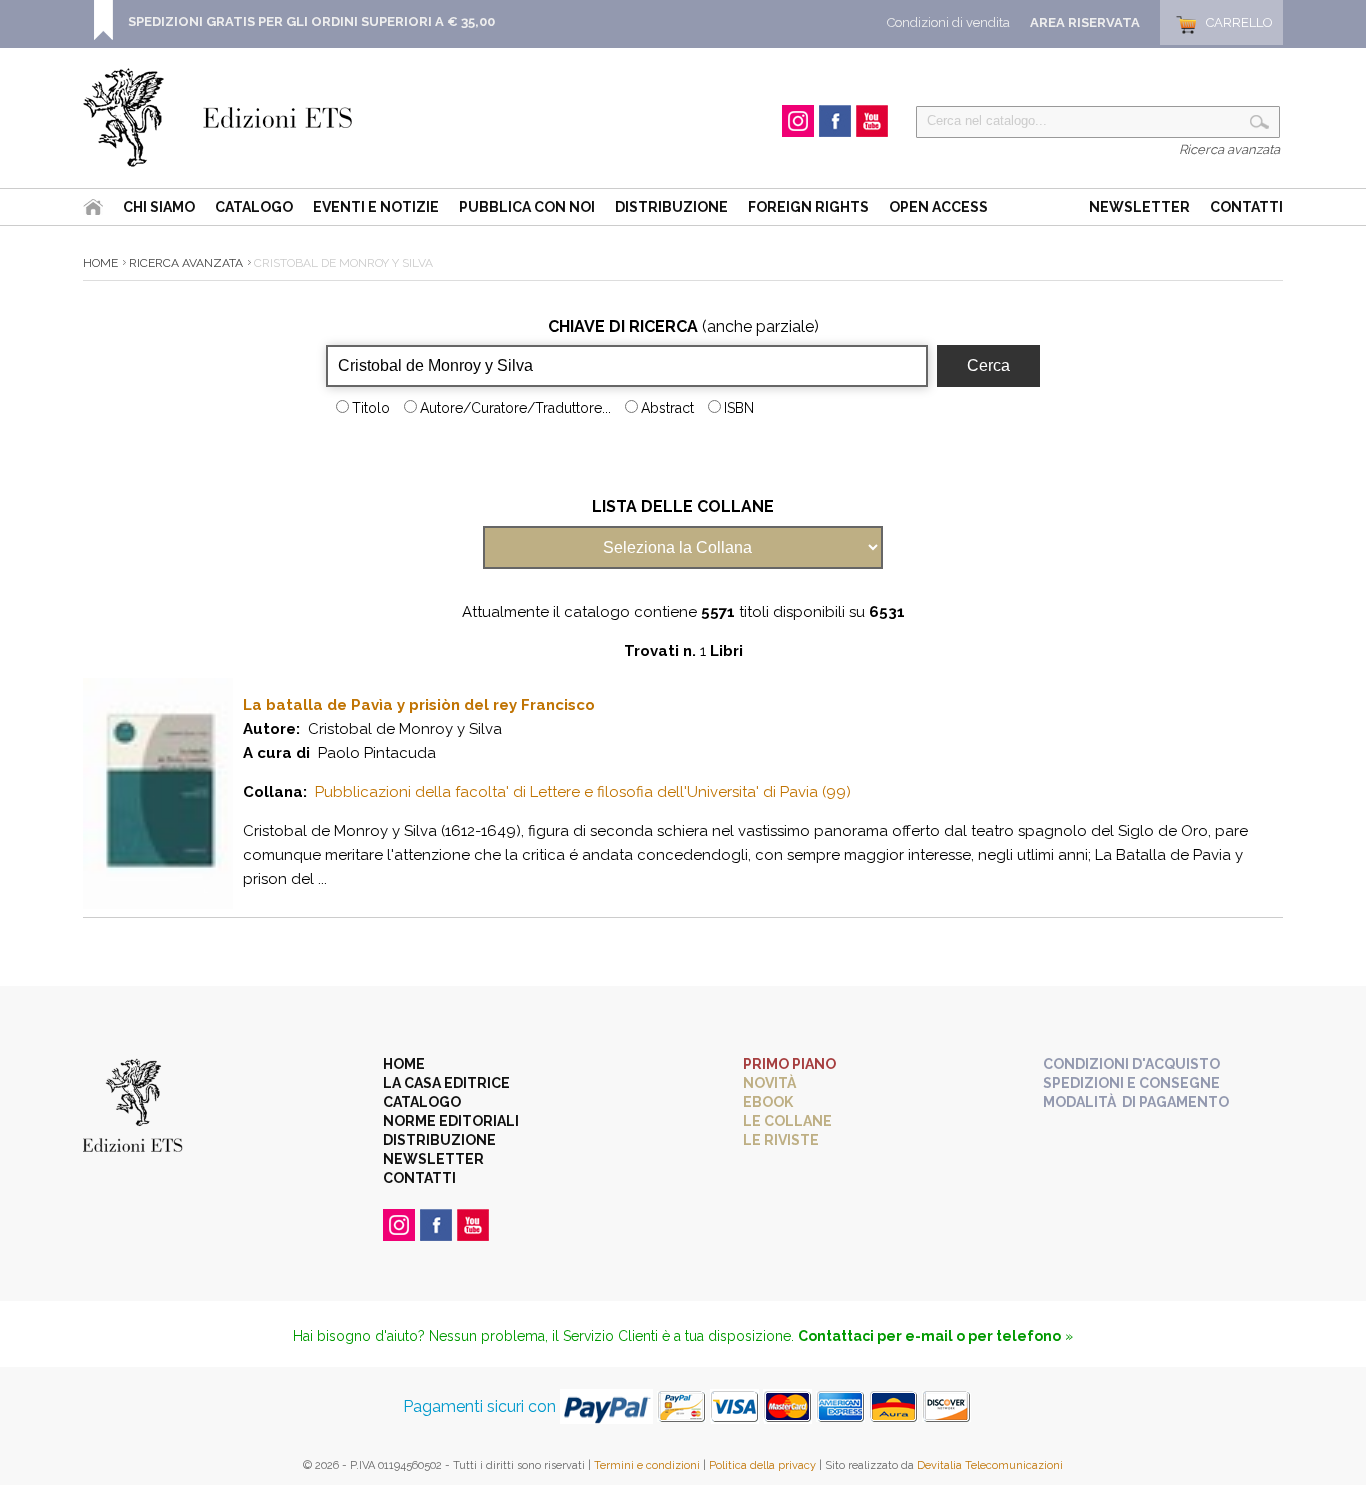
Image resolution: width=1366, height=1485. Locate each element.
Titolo (371, 408)
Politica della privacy (762, 1465)
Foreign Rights (808, 207)
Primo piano (789, 1064)
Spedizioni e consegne (1131, 1083)
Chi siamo (159, 207)
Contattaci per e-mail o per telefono (929, 1336)
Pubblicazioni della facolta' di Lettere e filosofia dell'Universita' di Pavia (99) (583, 792)
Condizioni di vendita (948, 22)
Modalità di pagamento (1136, 1102)
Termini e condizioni (647, 1465)
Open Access (938, 207)
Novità (769, 1083)
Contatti (1246, 207)
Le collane (787, 1121)
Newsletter (1139, 207)
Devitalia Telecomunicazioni (990, 1465)
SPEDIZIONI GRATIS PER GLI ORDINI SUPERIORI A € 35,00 (311, 21)
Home (100, 263)
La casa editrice (446, 1083)
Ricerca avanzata (1229, 149)
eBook (768, 1102)
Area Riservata (1085, 22)
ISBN (739, 408)
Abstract (667, 408)
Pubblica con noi (527, 207)
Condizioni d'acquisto (1131, 1064)
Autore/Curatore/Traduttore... (515, 408)
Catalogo (254, 207)
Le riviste (781, 1140)
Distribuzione (671, 207)
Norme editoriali (451, 1121)
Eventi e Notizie (376, 207)
